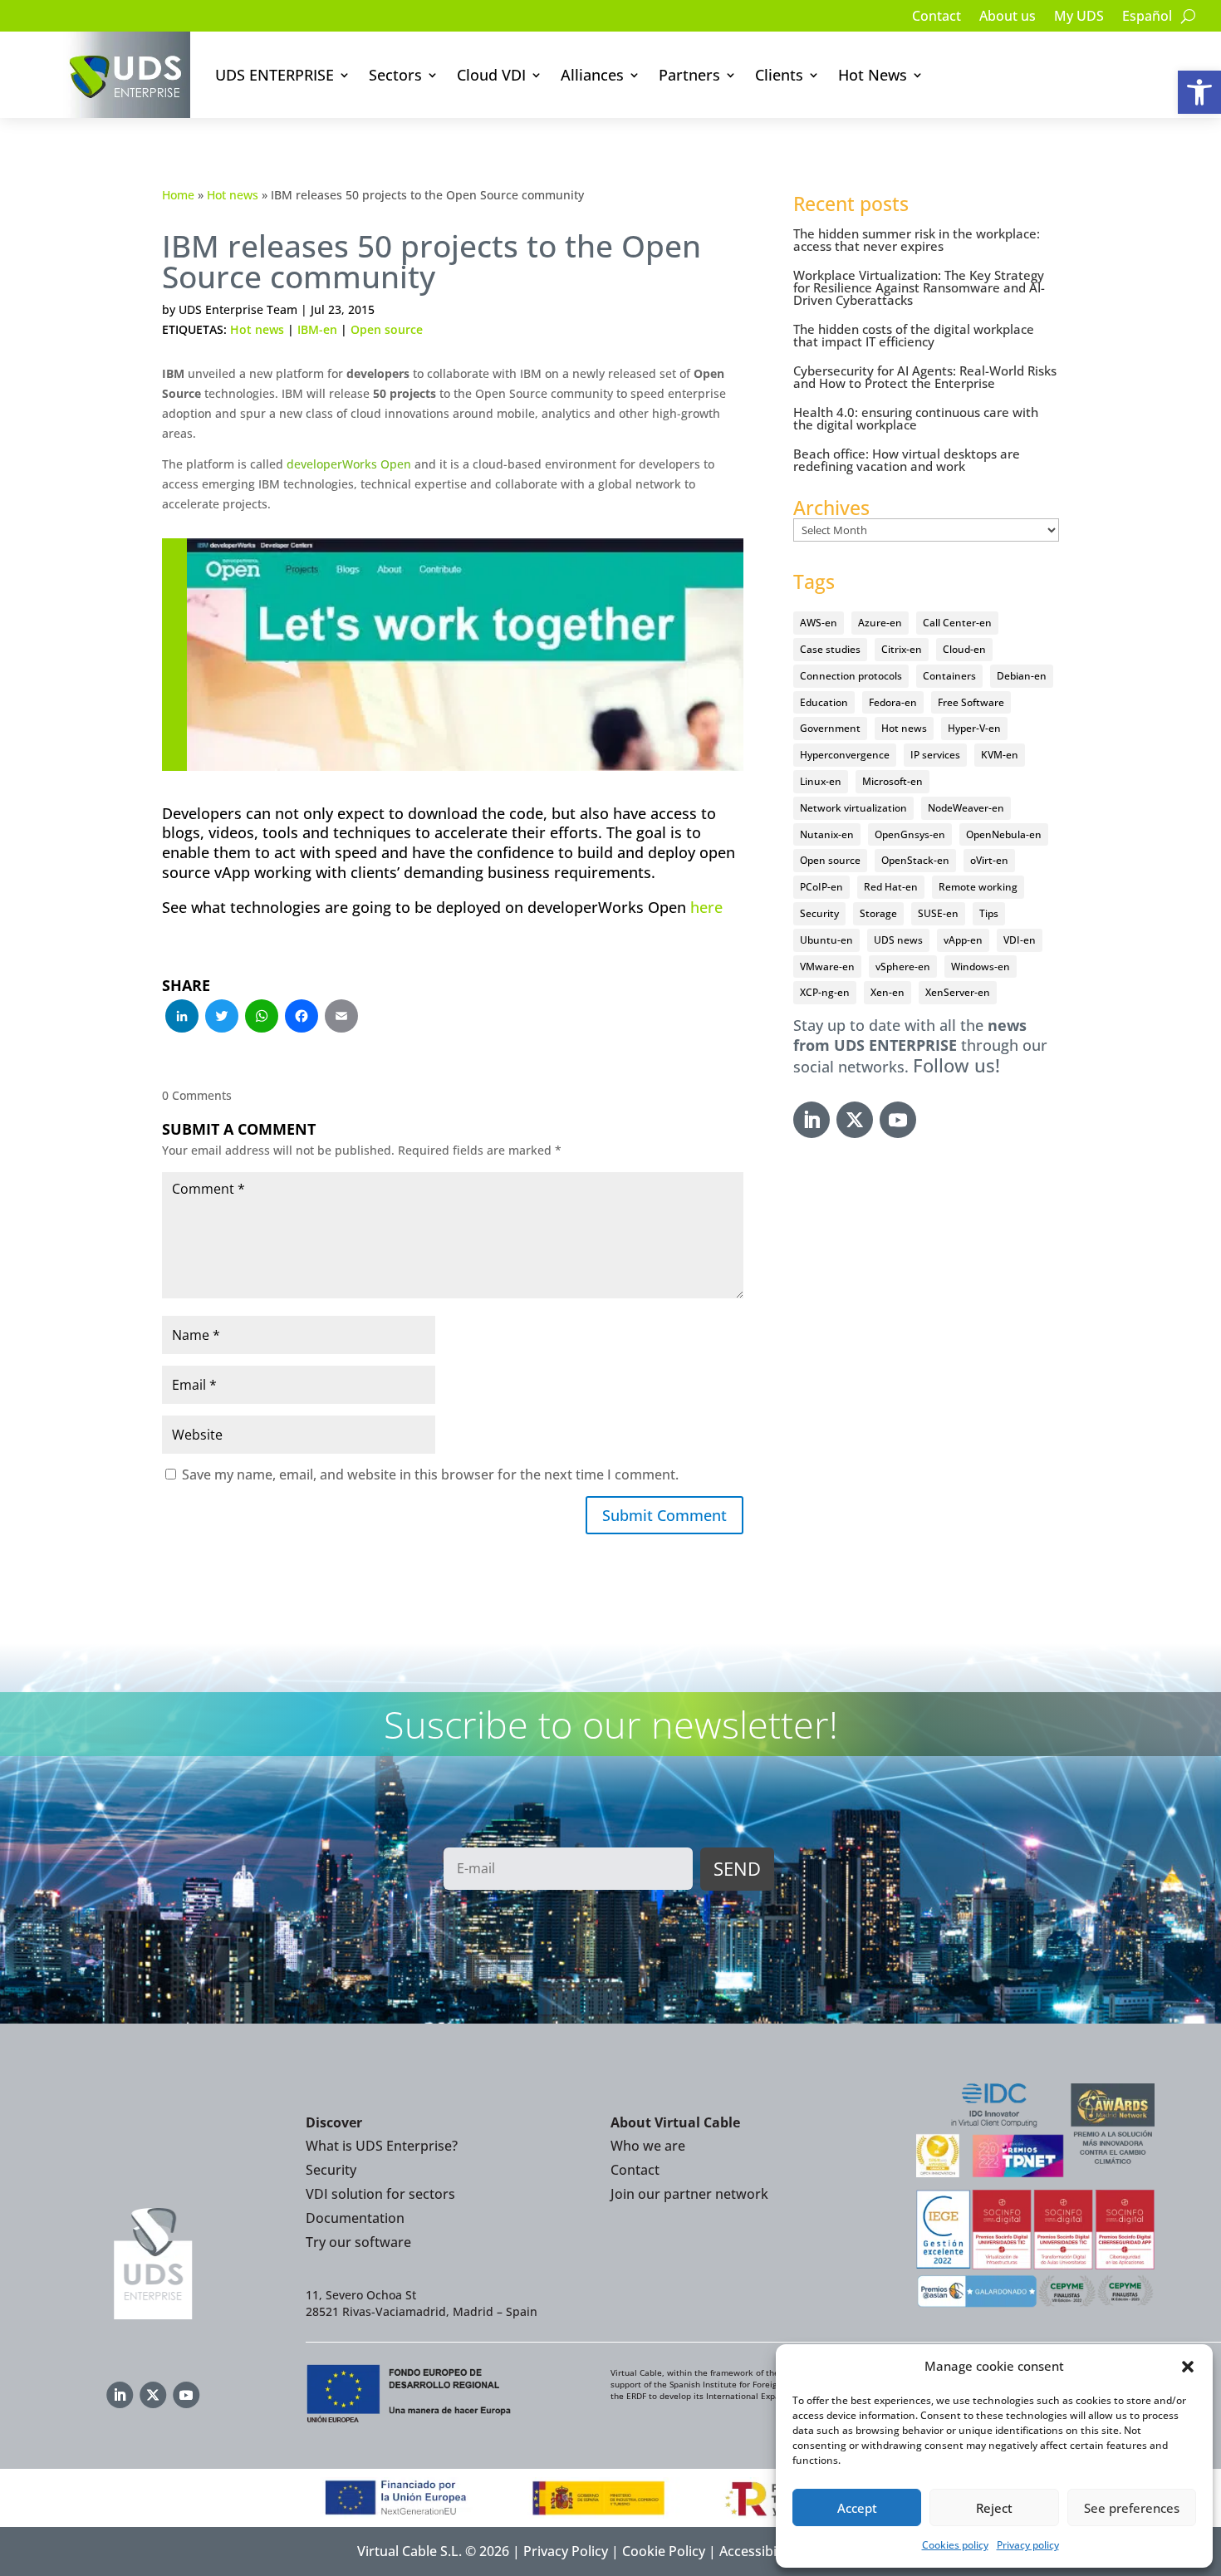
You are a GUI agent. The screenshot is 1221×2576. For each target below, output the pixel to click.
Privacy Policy (566, 2551)
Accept (857, 2508)
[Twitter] (222, 1018)
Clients (779, 75)
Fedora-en (893, 702)
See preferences (1132, 2508)
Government (830, 728)
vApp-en (963, 940)
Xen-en (888, 992)
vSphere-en (903, 967)
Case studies (830, 649)
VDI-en (1020, 940)
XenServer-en (958, 992)
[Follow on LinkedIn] (812, 1120)
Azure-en (880, 623)
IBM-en (317, 329)
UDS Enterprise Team (238, 309)
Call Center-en (957, 623)
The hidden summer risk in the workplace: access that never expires (917, 240)
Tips (989, 913)
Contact (937, 17)
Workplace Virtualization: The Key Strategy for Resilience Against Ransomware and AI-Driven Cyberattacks (919, 287)
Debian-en (1022, 676)
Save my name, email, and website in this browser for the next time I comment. (430, 1474)
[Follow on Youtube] (898, 1120)
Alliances (592, 75)
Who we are (648, 2146)
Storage (878, 913)
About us (1008, 17)
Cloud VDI (491, 75)
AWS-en (819, 623)
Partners (689, 75)
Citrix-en (902, 649)
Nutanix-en (827, 834)
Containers (949, 676)
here (706, 907)
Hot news (233, 195)
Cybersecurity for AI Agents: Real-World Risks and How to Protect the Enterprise (925, 377)
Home (178, 195)
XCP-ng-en (825, 992)
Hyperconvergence (845, 755)
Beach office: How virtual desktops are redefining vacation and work (907, 460)
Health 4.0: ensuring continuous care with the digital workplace (916, 418)
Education (824, 702)
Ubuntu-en (826, 940)
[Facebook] (302, 1018)
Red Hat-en (891, 887)
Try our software (358, 2242)
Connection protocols (851, 676)
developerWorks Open (349, 464)
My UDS (1079, 17)
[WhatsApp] (262, 1018)
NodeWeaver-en (966, 808)
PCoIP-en (821, 887)
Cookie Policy (664, 2551)
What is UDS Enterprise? (382, 2146)
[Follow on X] (855, 1120)
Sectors (395, 75)
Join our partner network (689, 2194)
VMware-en (827, 967)
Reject (994, 2508)
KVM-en (1000, 755)
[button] (1199, 92)
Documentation (355, 2218)
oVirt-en (989, 860)
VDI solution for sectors (380, 2194)
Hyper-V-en (974, 728)
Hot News (873, 75)
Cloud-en (964, 649)
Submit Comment (664, 1515)
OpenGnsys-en (910, 834)
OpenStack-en (915, 860)
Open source (387, 329)
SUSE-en (938, 913)
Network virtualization (853, 808)
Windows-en (981, 967)
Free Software (971, 702)
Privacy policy (1028, 2545)
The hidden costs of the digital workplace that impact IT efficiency (914, 335)
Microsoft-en (892, 781)
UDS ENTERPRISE (275, 75)
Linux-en (821, 781)
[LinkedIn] (182, 1018)
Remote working (978, 887)
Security (819, 913)
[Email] (341, 1018)
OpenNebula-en (1004, 834)
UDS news (898, 940)
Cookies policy (955, 2545)
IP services (935, 755)
